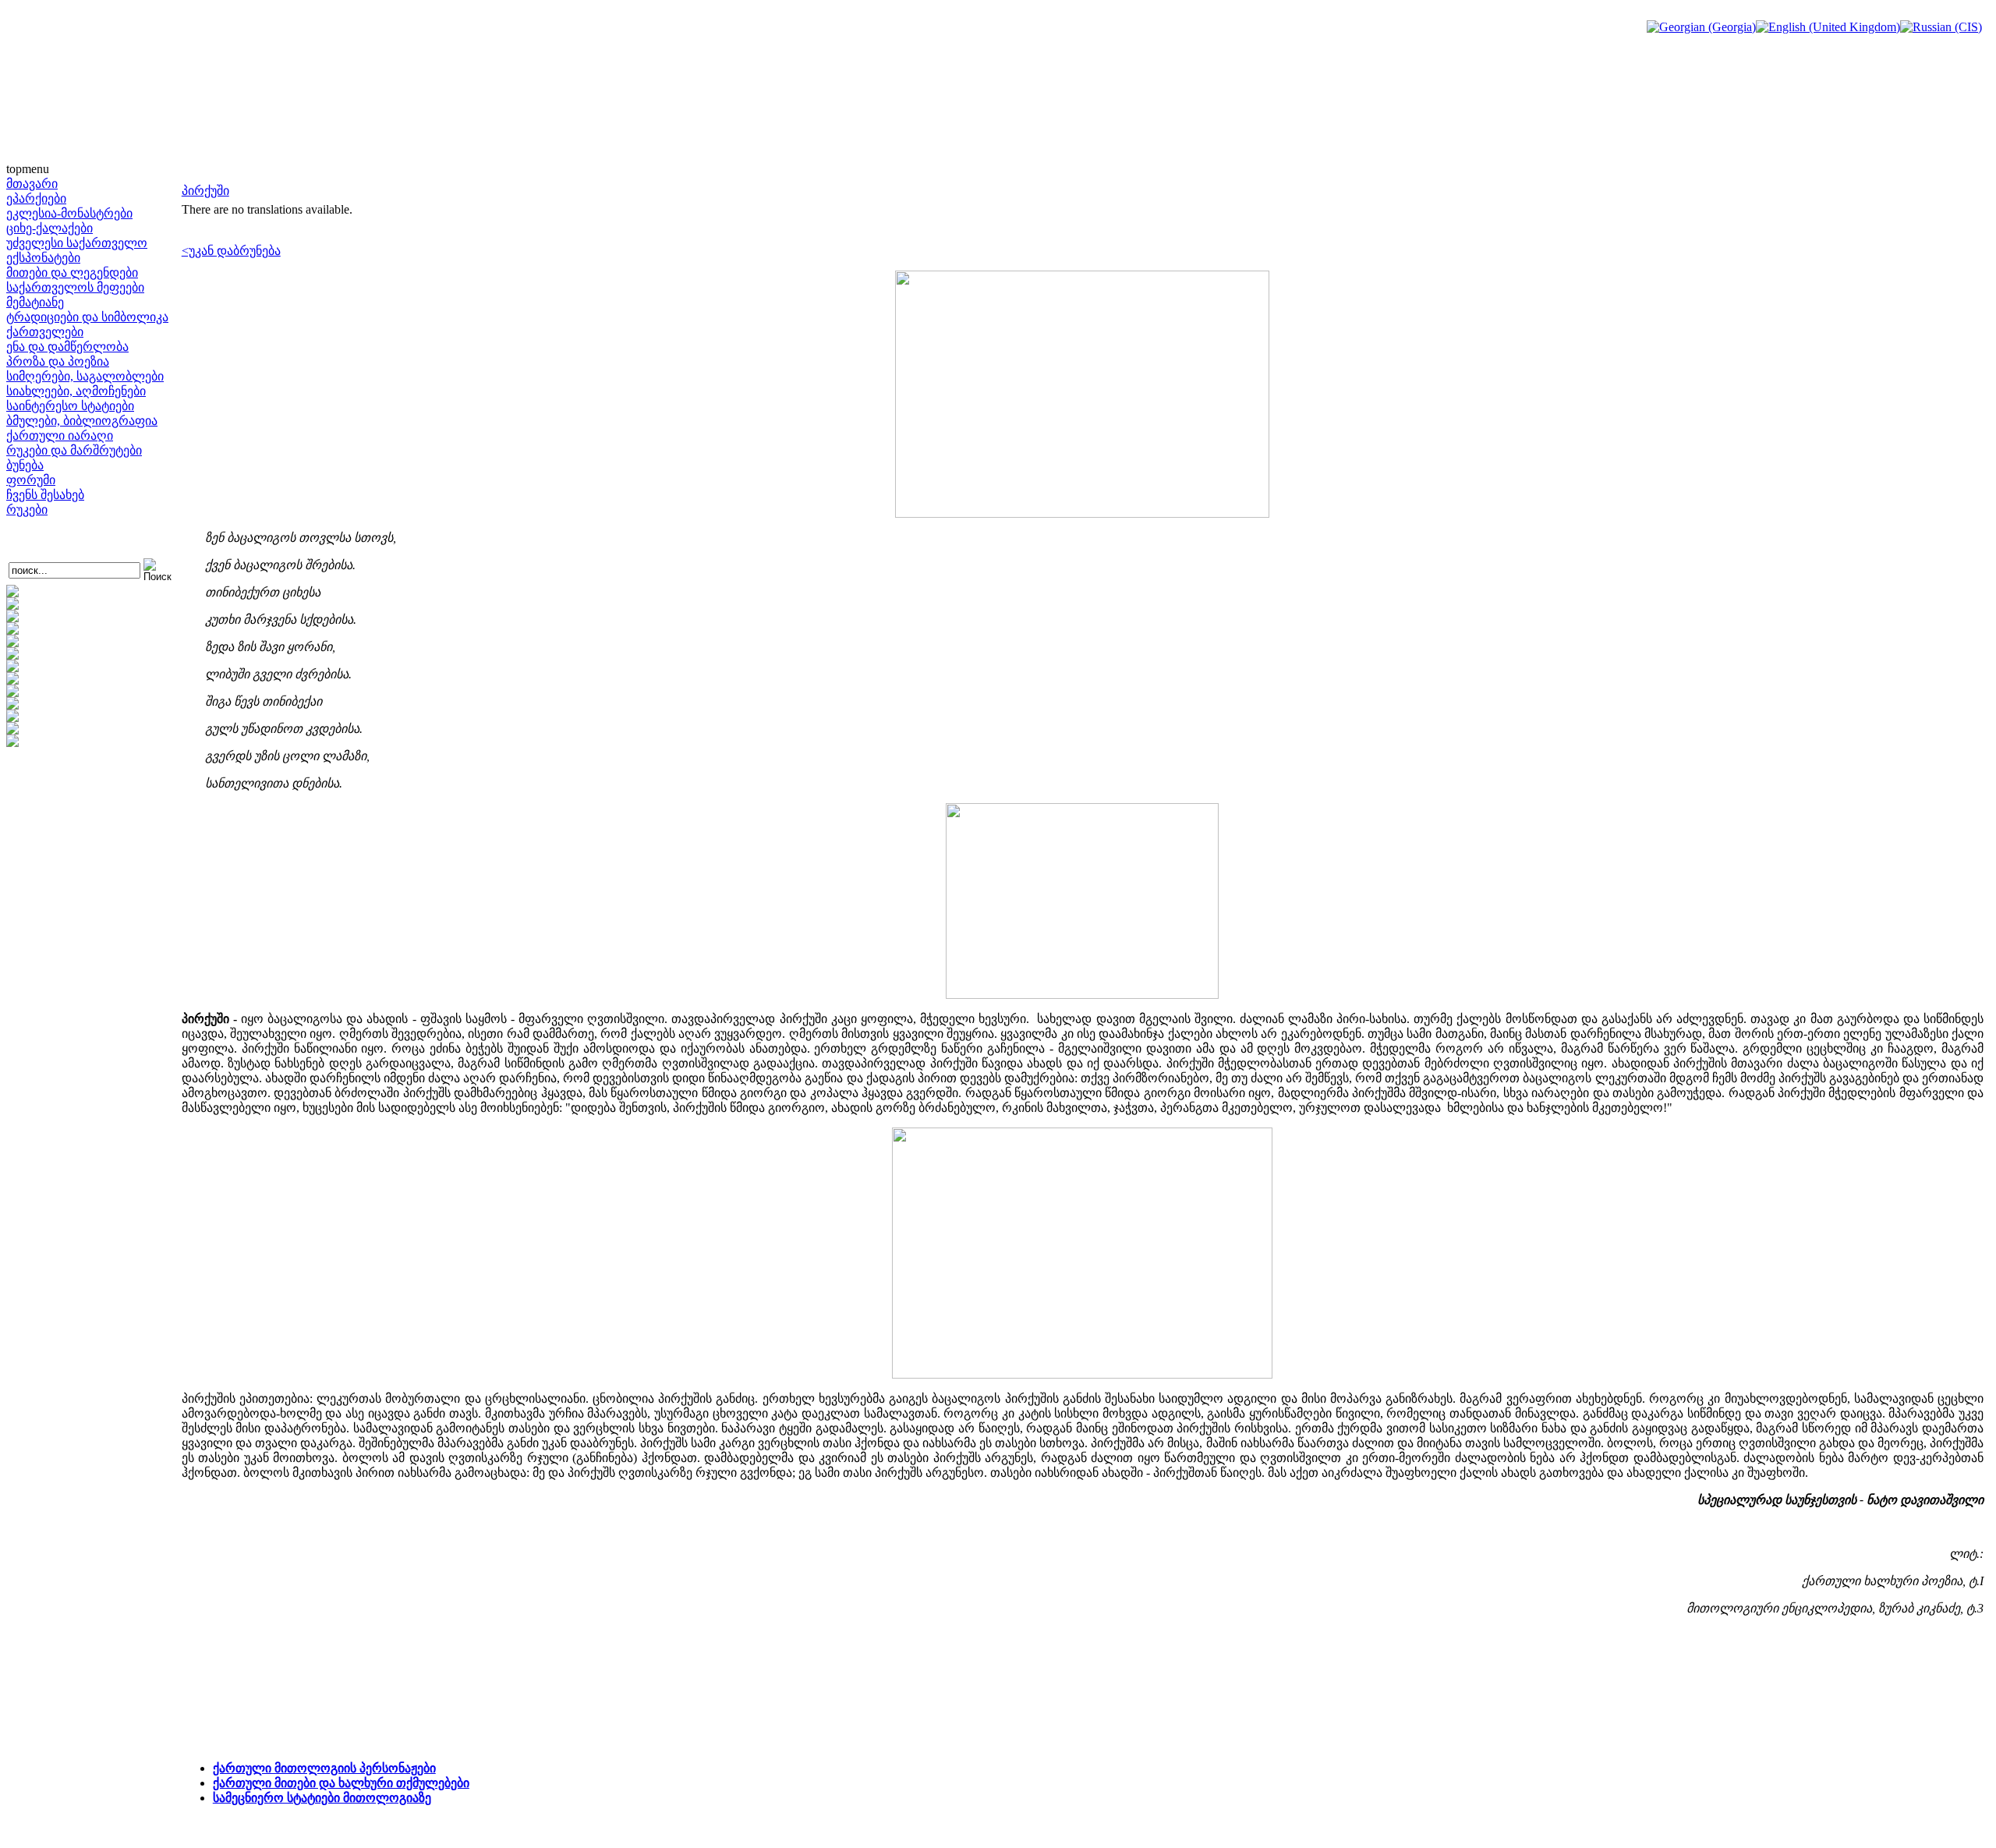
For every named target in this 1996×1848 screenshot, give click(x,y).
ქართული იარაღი (60, 435)
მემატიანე (35, 302)
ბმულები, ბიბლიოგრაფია (82, 421)
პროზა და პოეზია (58, 361)
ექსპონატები (43, 258)
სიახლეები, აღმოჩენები (76, 391)
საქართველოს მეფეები (75, 287)
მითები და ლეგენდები (72, 273)
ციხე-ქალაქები (50, 228)
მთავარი (32, 184)
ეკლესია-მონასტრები (69, 213)
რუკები (27, 510)
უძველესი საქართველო (77, 243)
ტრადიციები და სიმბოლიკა (87, 317)
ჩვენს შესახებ (45, 495)
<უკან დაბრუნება (231, 251)
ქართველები (45, 332)
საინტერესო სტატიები (70, 406)
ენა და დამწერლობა (67, 347)
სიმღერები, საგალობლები (85, 376)
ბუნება (25, 465)
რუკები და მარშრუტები (74, 450)
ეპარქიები (36, 198)
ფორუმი (31, 480)
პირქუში (205, 191)
